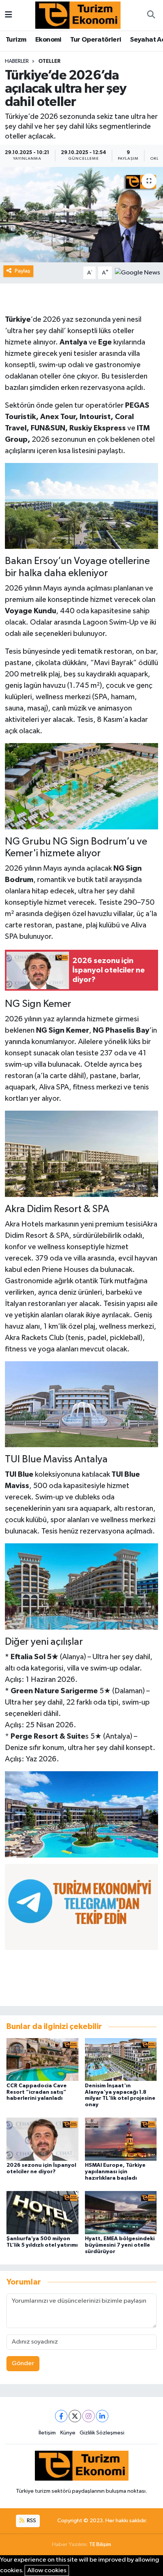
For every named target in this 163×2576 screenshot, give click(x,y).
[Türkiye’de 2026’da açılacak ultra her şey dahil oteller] (81, 215)
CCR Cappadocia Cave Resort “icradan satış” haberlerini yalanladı (37, 2092)
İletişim (47, 2433)
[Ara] (151, 15)
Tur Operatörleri (96, 40)
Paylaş (23, 271)
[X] (75, 2416)
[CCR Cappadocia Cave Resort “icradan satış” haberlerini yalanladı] (42, 2059)
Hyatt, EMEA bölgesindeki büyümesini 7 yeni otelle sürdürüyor (120, 2245)
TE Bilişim (100, 2544)
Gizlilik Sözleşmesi (102, 2433)
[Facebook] (61, 2416)
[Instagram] (89, 2416)
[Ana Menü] (9, 15)
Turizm (16, 40)
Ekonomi (48, 40)
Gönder (23, 2363)
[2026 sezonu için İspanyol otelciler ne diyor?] (42, 2139)
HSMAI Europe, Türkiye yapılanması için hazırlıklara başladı (115, 2172)
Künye (68, 2433)
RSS (31, 2521)
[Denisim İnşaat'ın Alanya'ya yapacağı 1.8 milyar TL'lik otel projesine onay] (121, 2059)
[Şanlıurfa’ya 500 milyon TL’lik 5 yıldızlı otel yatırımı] (42, 2212)
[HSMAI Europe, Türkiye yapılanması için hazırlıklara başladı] (121, 2139)
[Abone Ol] (137, 273)
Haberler (17, 61)
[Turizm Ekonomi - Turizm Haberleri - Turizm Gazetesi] (78, 15)
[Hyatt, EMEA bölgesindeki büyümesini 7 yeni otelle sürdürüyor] (121, 2212)
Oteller (49, 61)
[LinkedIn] (102, 2416)
